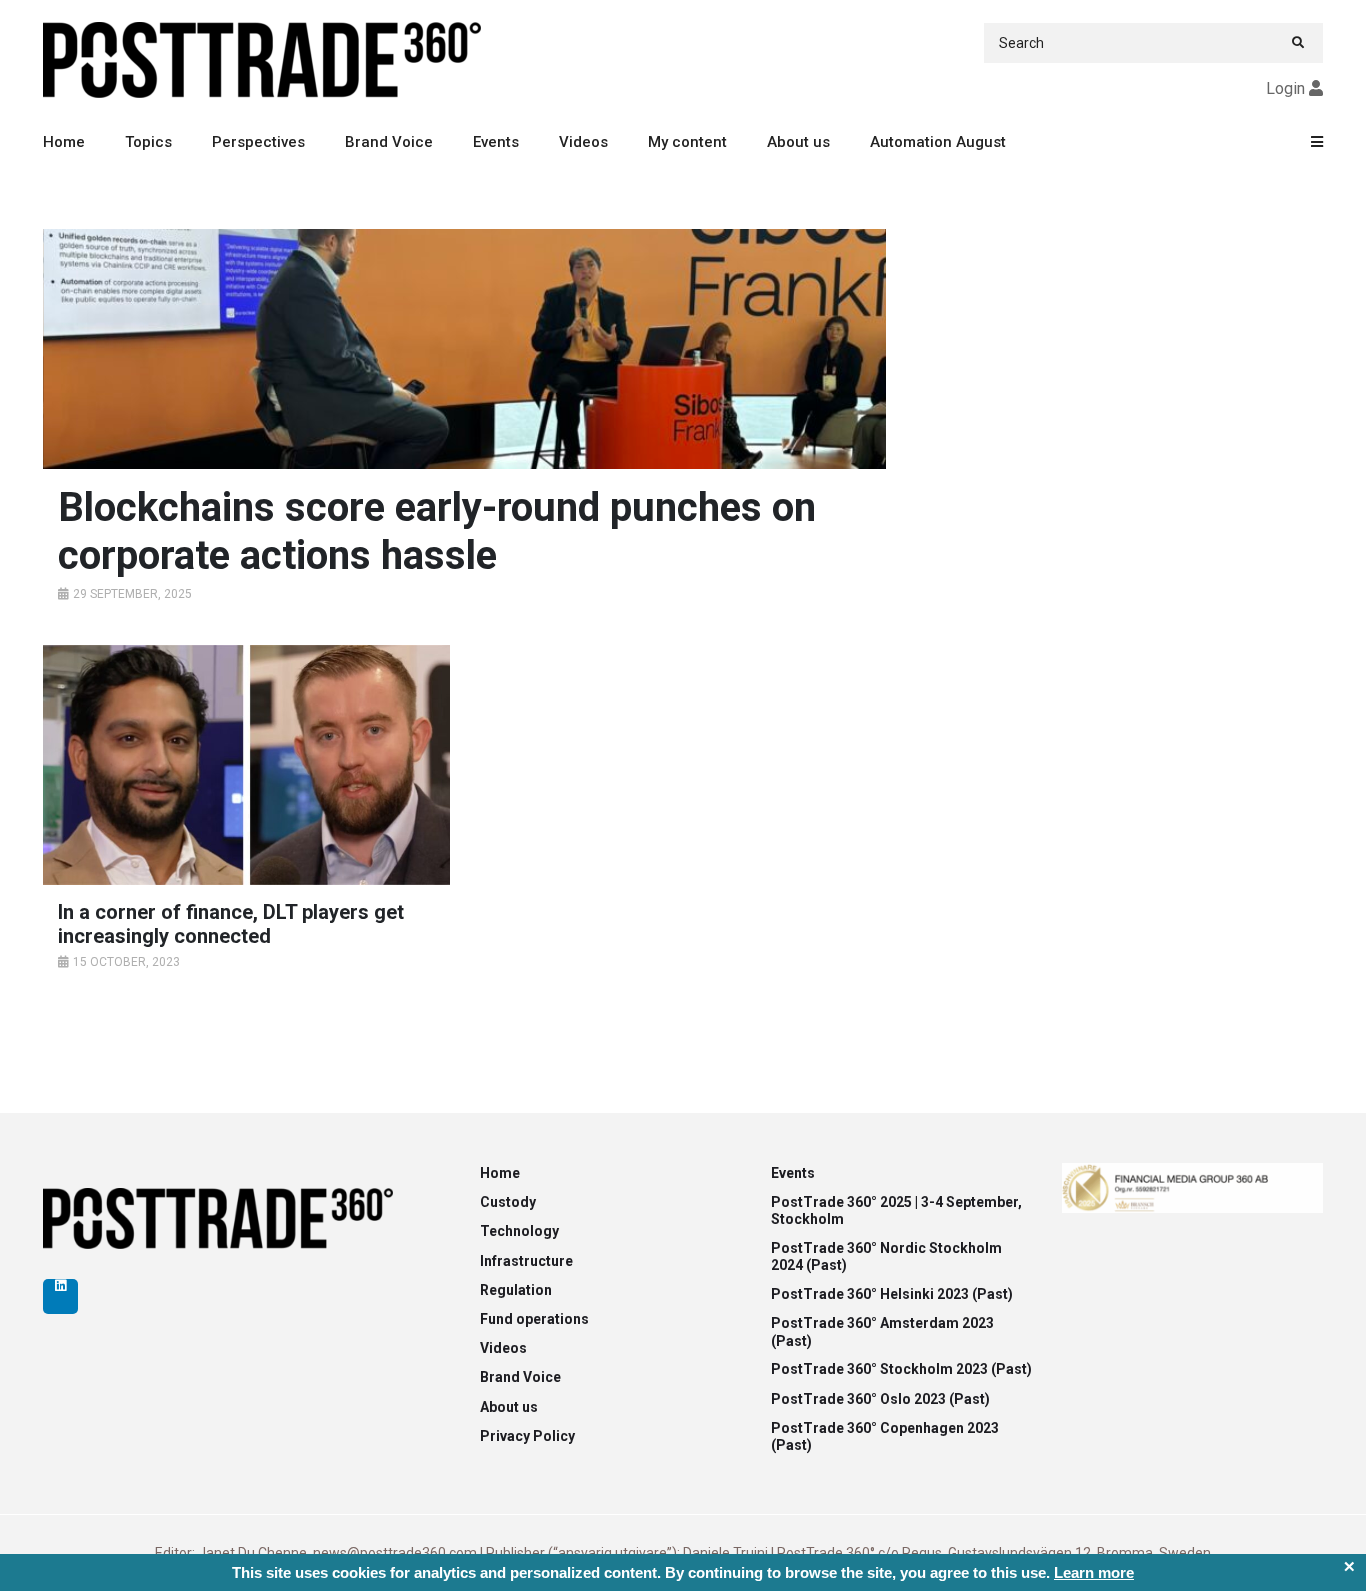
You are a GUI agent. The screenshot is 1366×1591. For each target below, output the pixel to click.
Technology (519, 1231)
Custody (508, 1202)
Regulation (516, 1290)
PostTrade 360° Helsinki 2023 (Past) (892, 1294)
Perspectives (258, 142)
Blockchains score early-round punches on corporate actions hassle (437, 531)
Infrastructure (526, 1261)
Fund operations (534, 1319)
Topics (148, 142)
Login (1285, 88)
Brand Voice (389, 142)
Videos (583, 142)
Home (64, 142)
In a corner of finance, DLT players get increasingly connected (231, 924)
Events (496, 142)
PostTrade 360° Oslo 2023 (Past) (880, 1399)
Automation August (938, 142)
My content (687, 142)
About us (798, 142)
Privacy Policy (527, 1436)
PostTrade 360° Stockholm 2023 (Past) (901, 1369)
